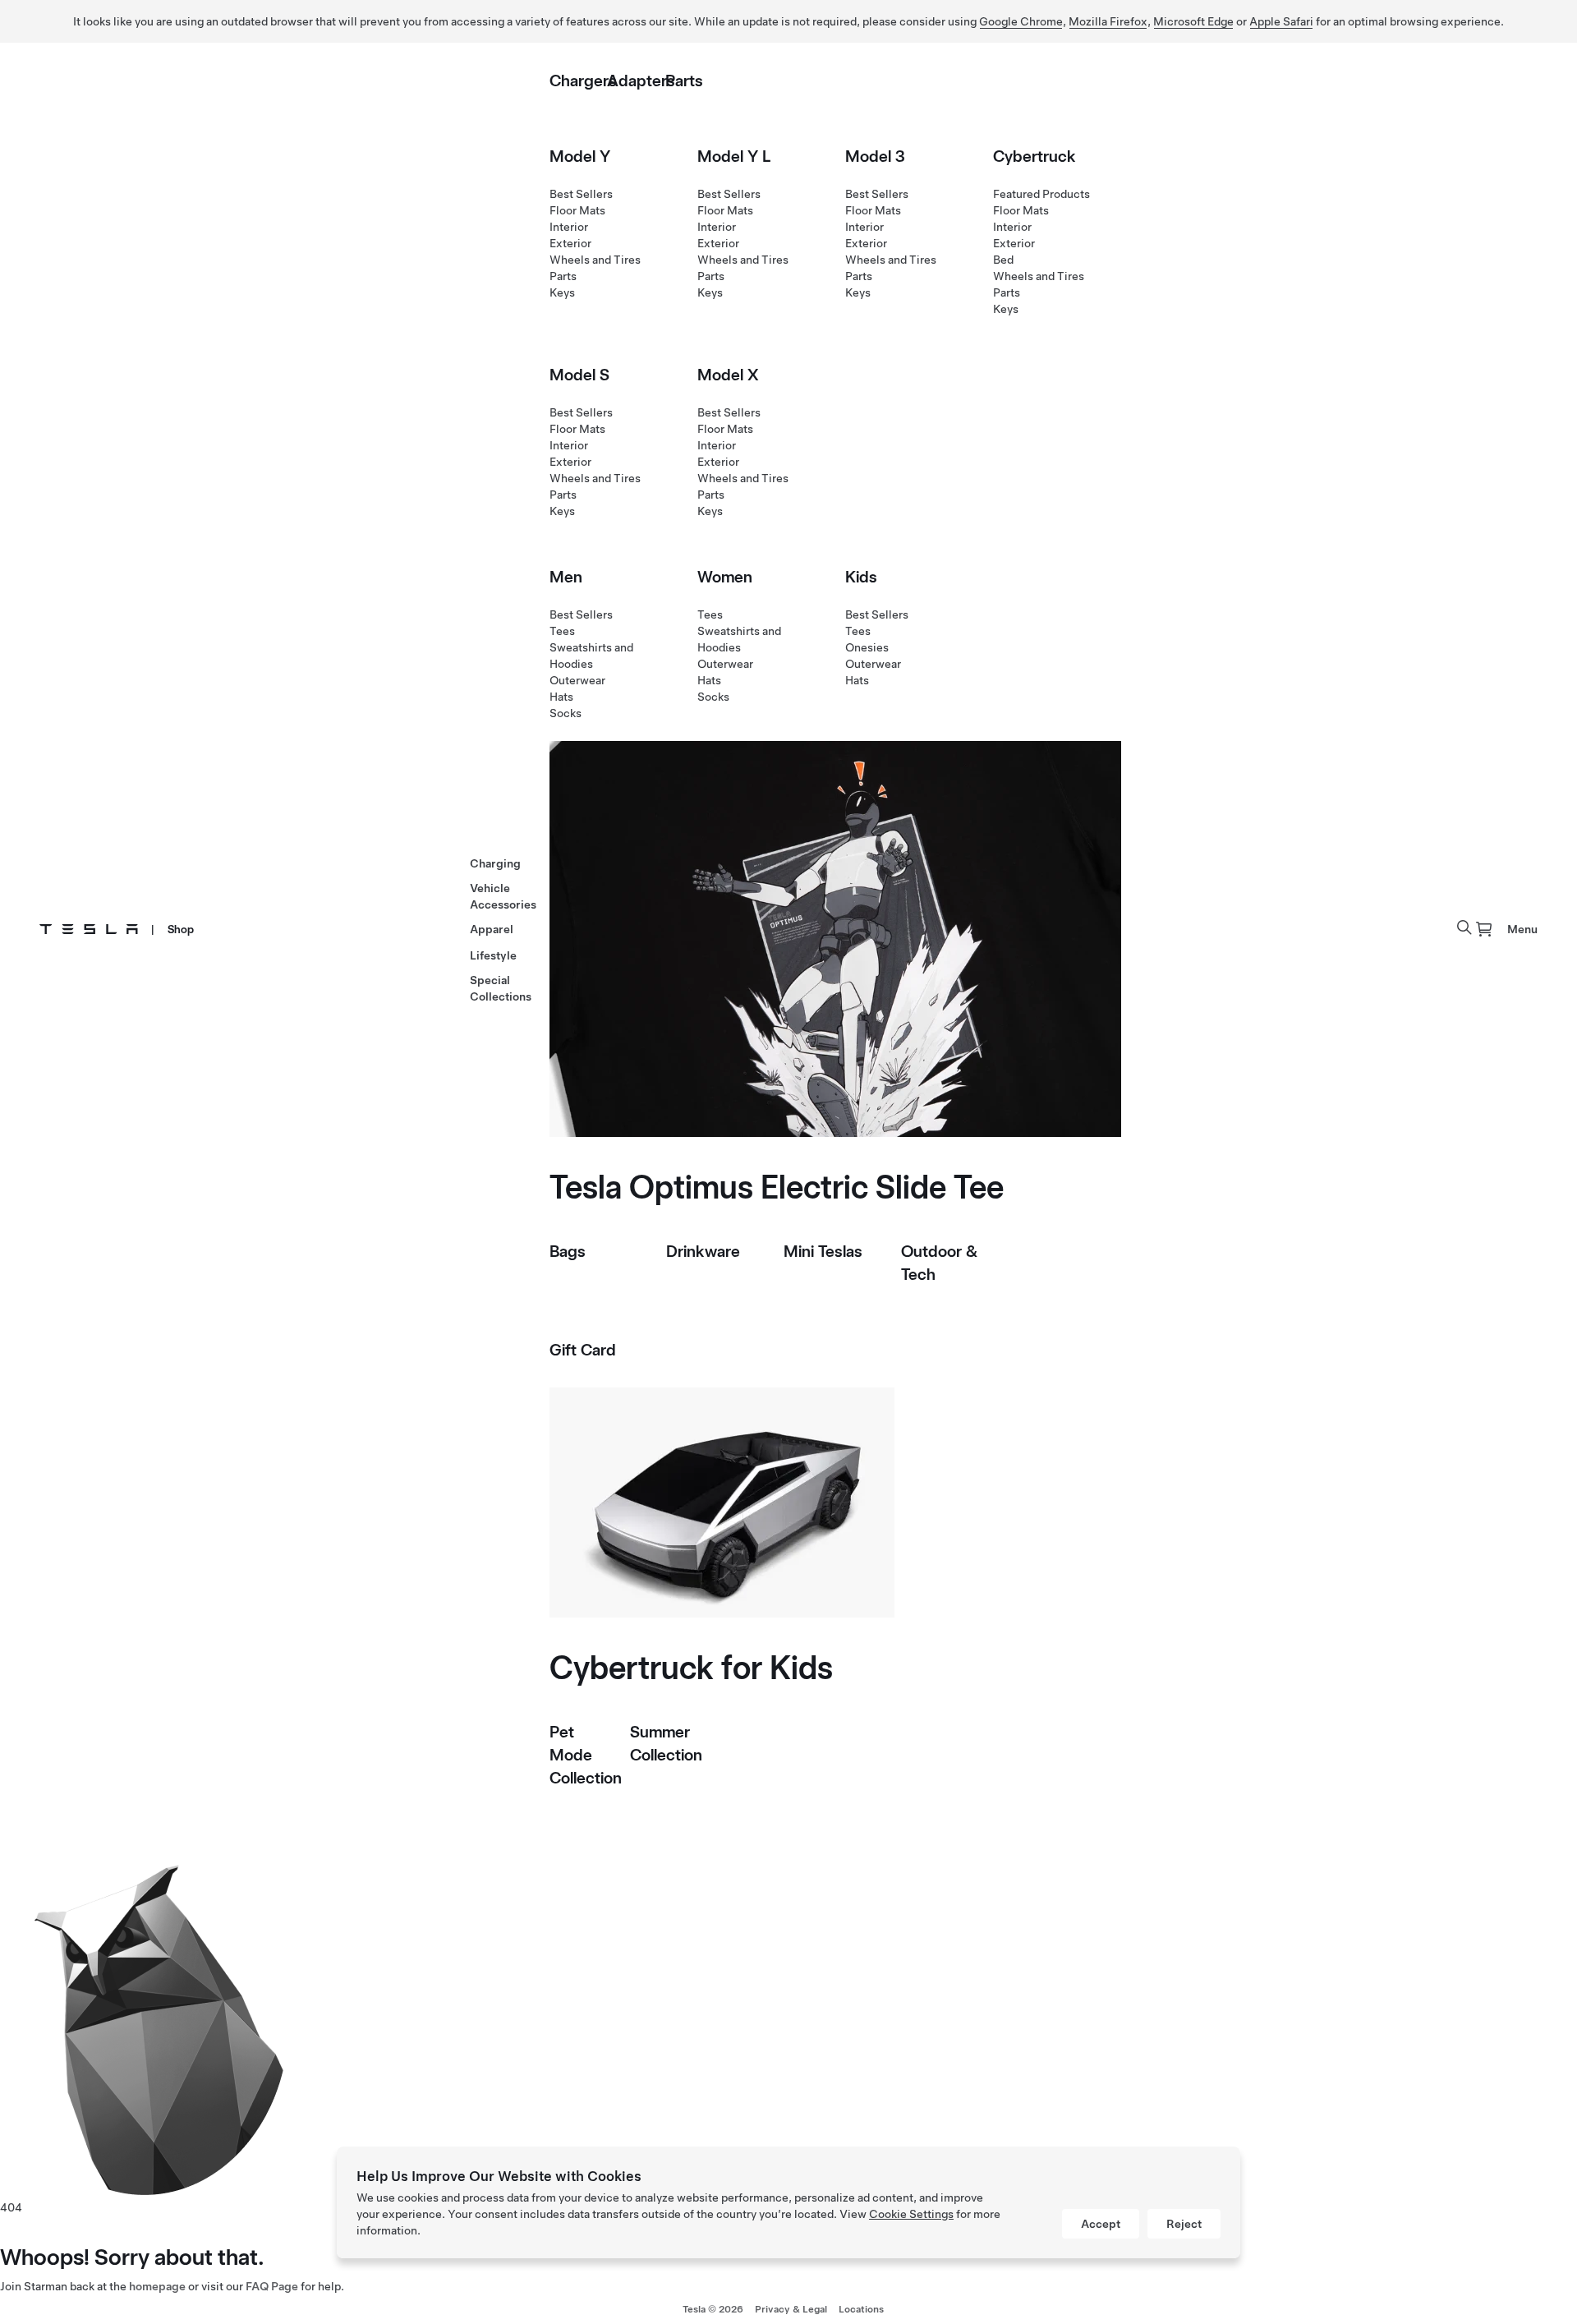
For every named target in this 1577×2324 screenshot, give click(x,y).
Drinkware (703, 1251)
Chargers (583, 81)
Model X (728, 375)
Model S (579, 375)
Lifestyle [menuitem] (493, 955)
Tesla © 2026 (713, 2309)
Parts (684, 81)
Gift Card (583, 1350)
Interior (569, 227)
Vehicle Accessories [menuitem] (503, 896)
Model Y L (734, 156)
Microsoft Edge (1193, 21)
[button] (1464, 927)
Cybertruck (1034, 156)
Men (566, 577)
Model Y (580, 156)
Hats (561, 697)
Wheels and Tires (595, 260)
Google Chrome (1021, 21)
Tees (562, 631)
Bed (1003, 260)
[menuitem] (1484, 929)
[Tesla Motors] (89, 929)
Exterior (570, 243)
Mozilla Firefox (1108, 21)
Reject (1184, 2224)
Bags (568, 1251)
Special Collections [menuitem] (501, 988)
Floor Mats (577, 210)
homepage (157, 2286)
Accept (1101, 2224)
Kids (861, 577)
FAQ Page (272, 2286)
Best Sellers (581, 194)
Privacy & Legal (791, 2309)
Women (725, 577)
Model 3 (875, 156)
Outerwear (577, 680)
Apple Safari (1281, 21)
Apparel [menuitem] (492, 929)
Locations (861, 2309)
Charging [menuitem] (495, 863)
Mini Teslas (823, 1251)
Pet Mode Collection (586, 1755)
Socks (566, 713)
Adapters (641, 81)
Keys (562, 292)
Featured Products (1041, 194)
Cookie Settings (911, 2214)
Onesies (867, 647)
